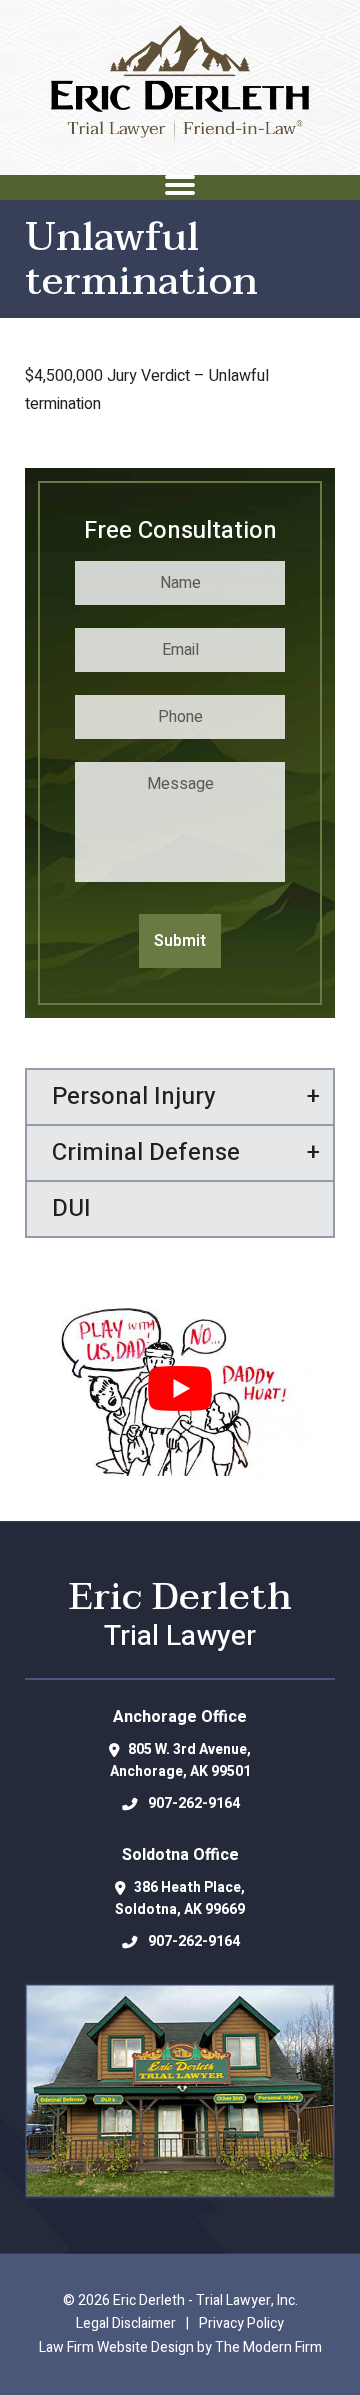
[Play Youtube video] (180, 1388)
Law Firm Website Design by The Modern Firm (180, 2347)
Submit (180, 941)
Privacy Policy (241, 2323)
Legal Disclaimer (126, 2323)
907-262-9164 (194, 1803)
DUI (71, 1208)
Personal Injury (134, 1096)
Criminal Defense (146, 1152)
